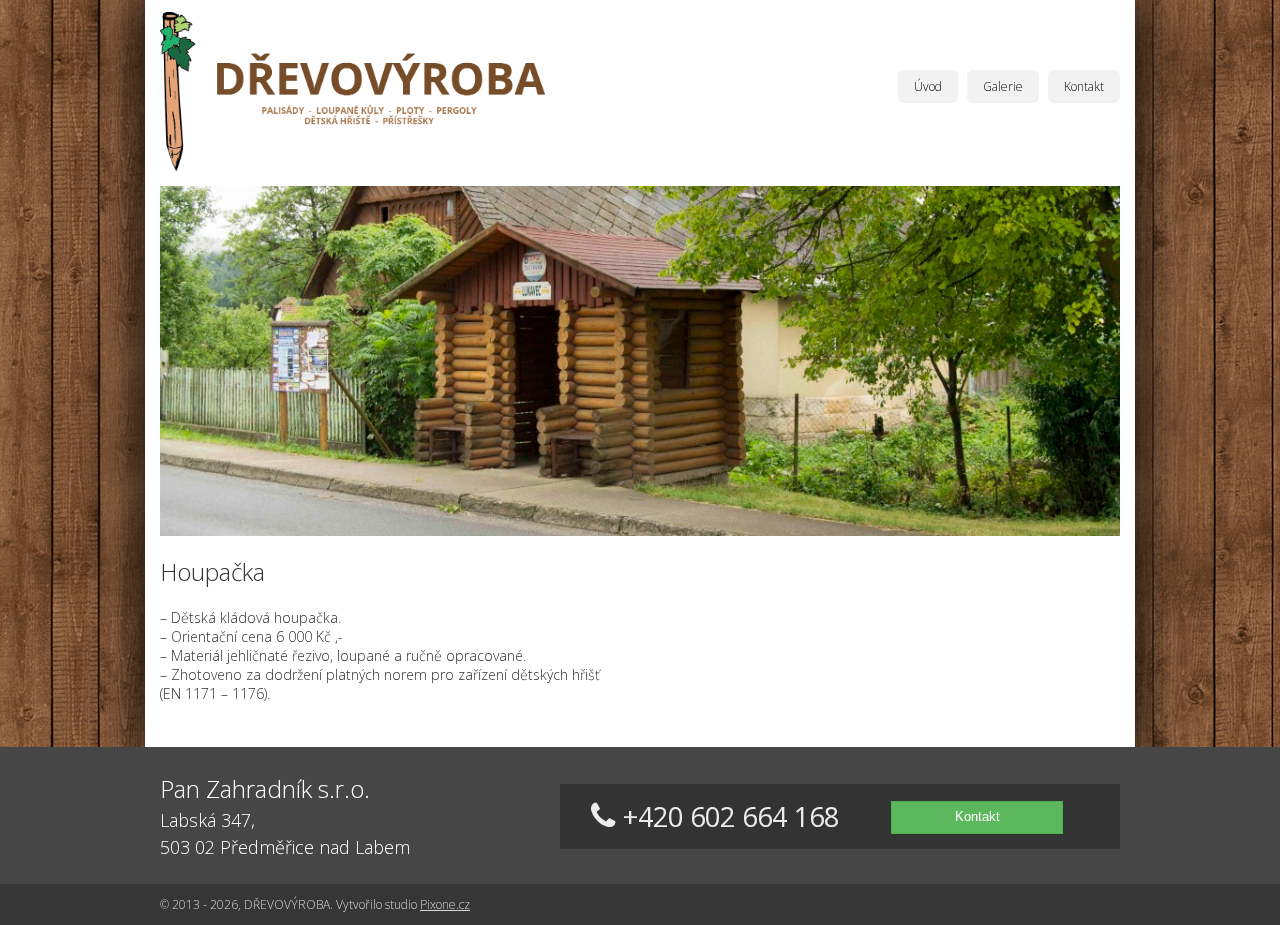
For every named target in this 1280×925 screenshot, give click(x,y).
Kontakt (1084, 86)
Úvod (928, 86)
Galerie (1003, 86)
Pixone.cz (445, 904)
